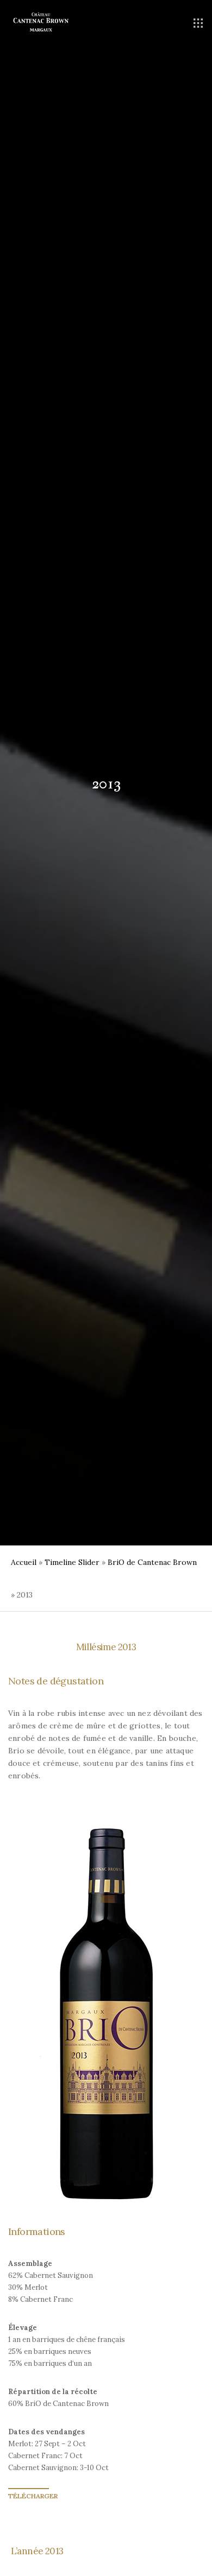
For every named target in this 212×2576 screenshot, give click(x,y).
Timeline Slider (72, 1562)
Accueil (24, 1562)
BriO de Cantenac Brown (152, 1562)
